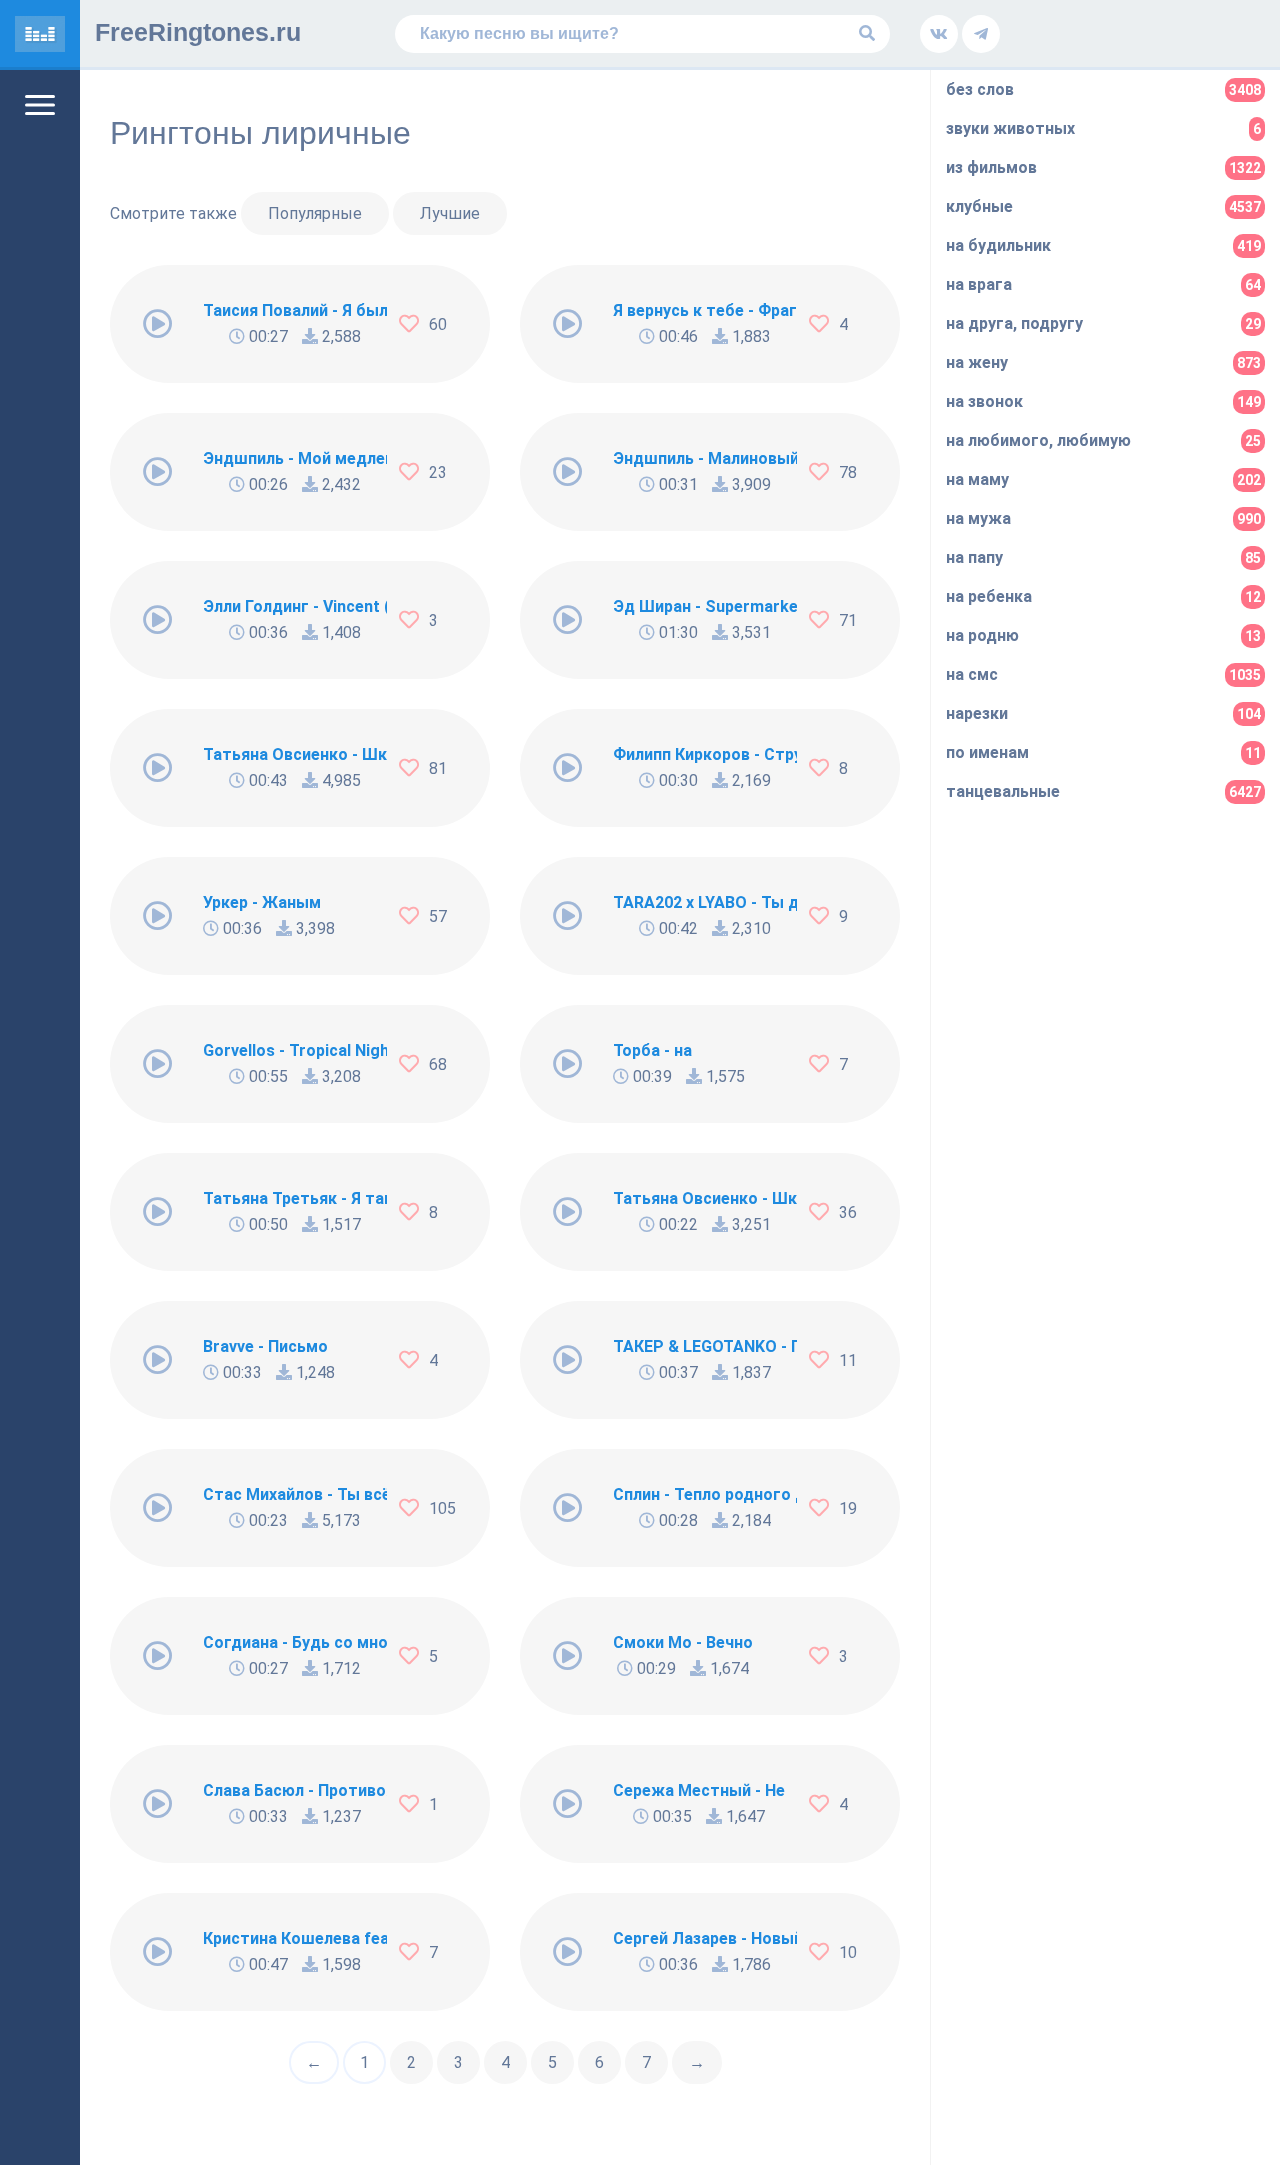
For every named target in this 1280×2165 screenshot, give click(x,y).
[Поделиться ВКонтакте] (939, 34)
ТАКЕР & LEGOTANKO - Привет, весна (705, 1346)
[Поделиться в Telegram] (981, 34)
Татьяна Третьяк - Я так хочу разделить (295, 1198)
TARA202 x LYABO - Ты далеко (705, 902)
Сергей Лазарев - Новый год (705, 1938)
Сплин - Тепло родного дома (705, 1494)
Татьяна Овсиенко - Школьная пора (705, 1198)
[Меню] (40, 105)
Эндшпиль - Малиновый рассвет (705, 458)
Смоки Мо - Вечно (683, 1642)
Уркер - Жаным (262, 902)
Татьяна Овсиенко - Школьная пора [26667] (295, 754)
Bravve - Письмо (265, 1346)
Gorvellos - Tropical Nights (295, 1050)
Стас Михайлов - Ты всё (295, 1494)
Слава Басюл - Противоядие (295, 1790)
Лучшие (450, 213)
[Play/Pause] (158, 324)
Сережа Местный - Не (699, 1790)
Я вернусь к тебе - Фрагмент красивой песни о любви (705, 310)
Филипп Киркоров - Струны (705, 754)
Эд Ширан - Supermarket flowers (705, 606)
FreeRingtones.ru (198, 32)
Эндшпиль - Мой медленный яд (295, 458)
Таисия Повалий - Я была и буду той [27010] (295, 310)
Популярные (315, 213)
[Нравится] (414, 324)
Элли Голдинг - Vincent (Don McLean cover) (295, 606)
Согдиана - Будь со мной (295, 1642)
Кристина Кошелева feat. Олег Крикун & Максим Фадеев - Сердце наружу (295, 1938)
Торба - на (652, 1050)
